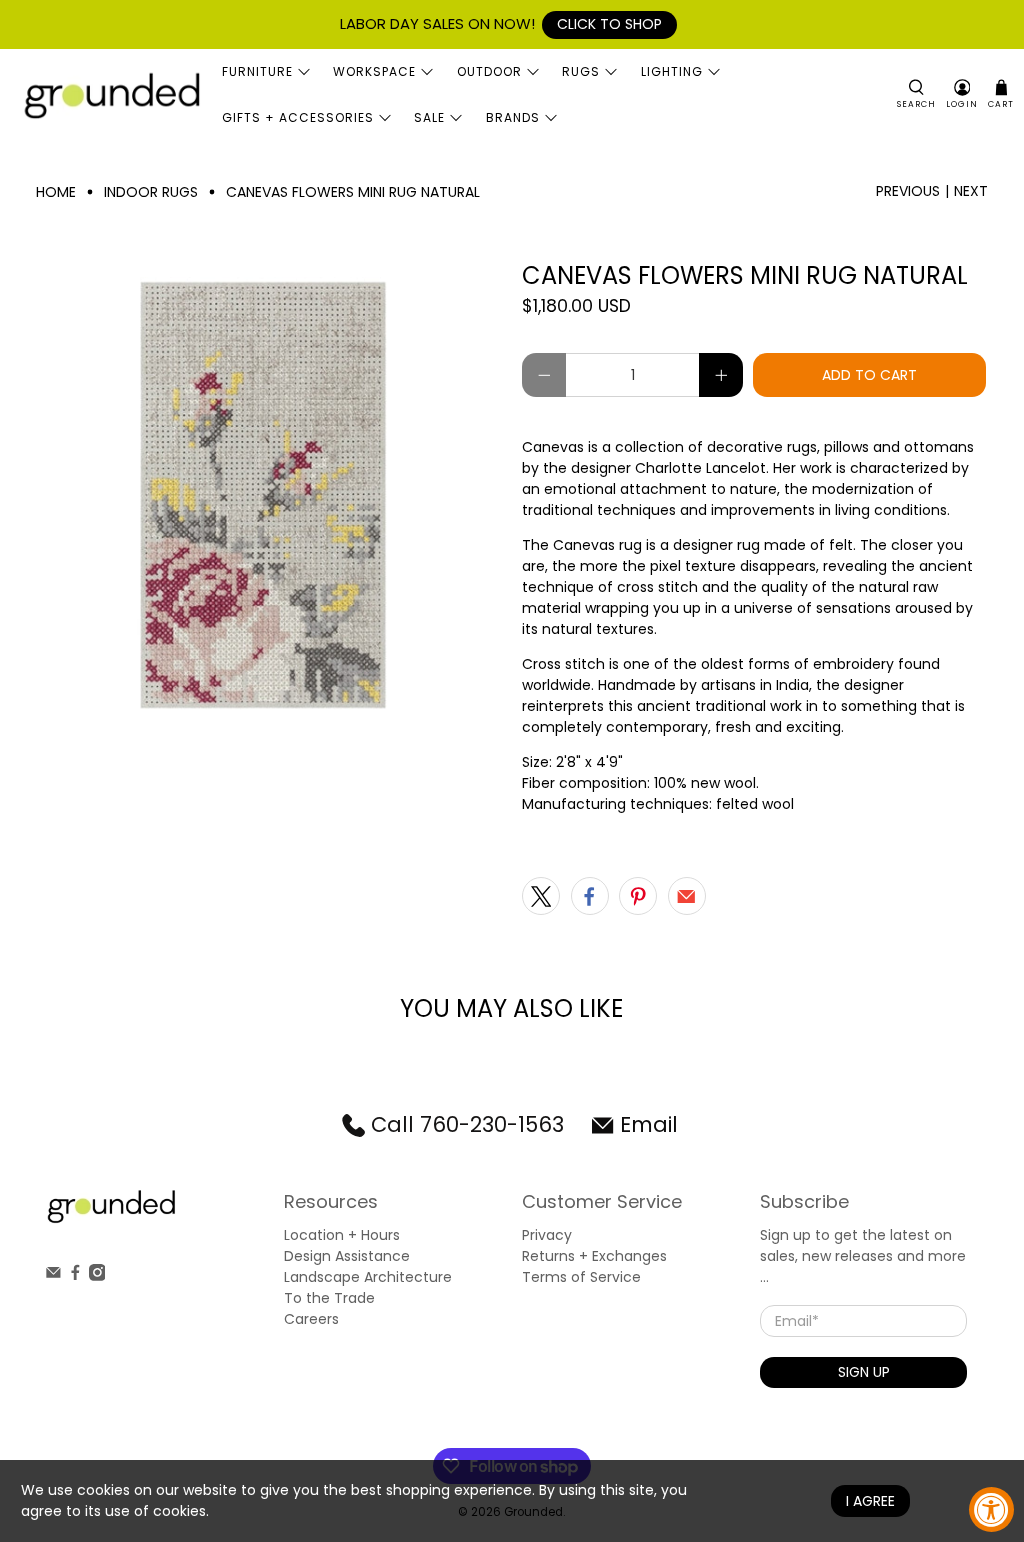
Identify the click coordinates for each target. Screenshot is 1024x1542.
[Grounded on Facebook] (75, 1276)
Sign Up (864, 1372)
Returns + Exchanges (594, 1256)
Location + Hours (342, 1235)
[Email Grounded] (53, 1276)
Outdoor (489, 71)
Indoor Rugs (151, 192)
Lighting (672, 71)
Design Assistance (347, 1256)
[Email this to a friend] (687, 896)
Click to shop (609, 24)
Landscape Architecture (368, 1277)
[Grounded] (111, 94)
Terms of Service (581, 1277)
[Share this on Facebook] (590, 896)
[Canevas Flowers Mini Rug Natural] (269, 495)
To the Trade (329, 1298)
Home (56, 192)
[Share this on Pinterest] (638, 896)
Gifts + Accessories (298, 117)
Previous (908, 191)
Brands (513, 117)
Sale (429, 117)
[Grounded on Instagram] (97, 1276)
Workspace (374, 71)
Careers (311, 1319)
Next (971, 191)
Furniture (257, 71)
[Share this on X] (541, 896)
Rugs (581, 71)
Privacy (547, 1235)
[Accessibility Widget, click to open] (991, 1509)
